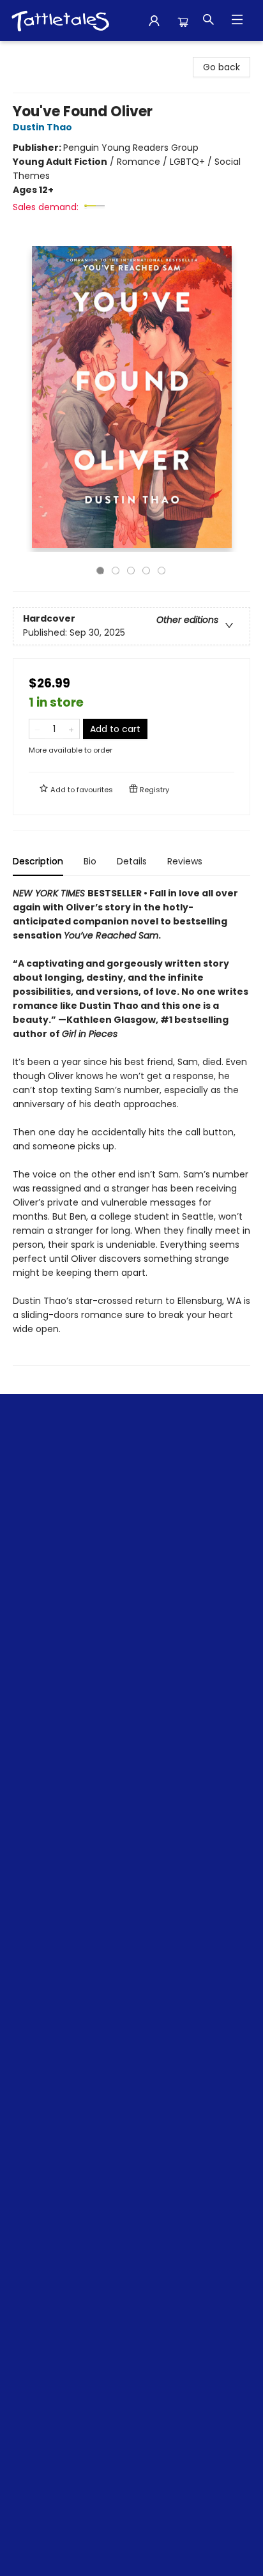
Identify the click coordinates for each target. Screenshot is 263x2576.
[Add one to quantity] (71, 729)
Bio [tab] (90, 861)
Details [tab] (132, 861)
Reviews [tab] (185, 861)
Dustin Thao (42, 127)
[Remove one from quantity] (37, 729)
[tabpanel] (131, 1126)
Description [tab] (38, 861)
